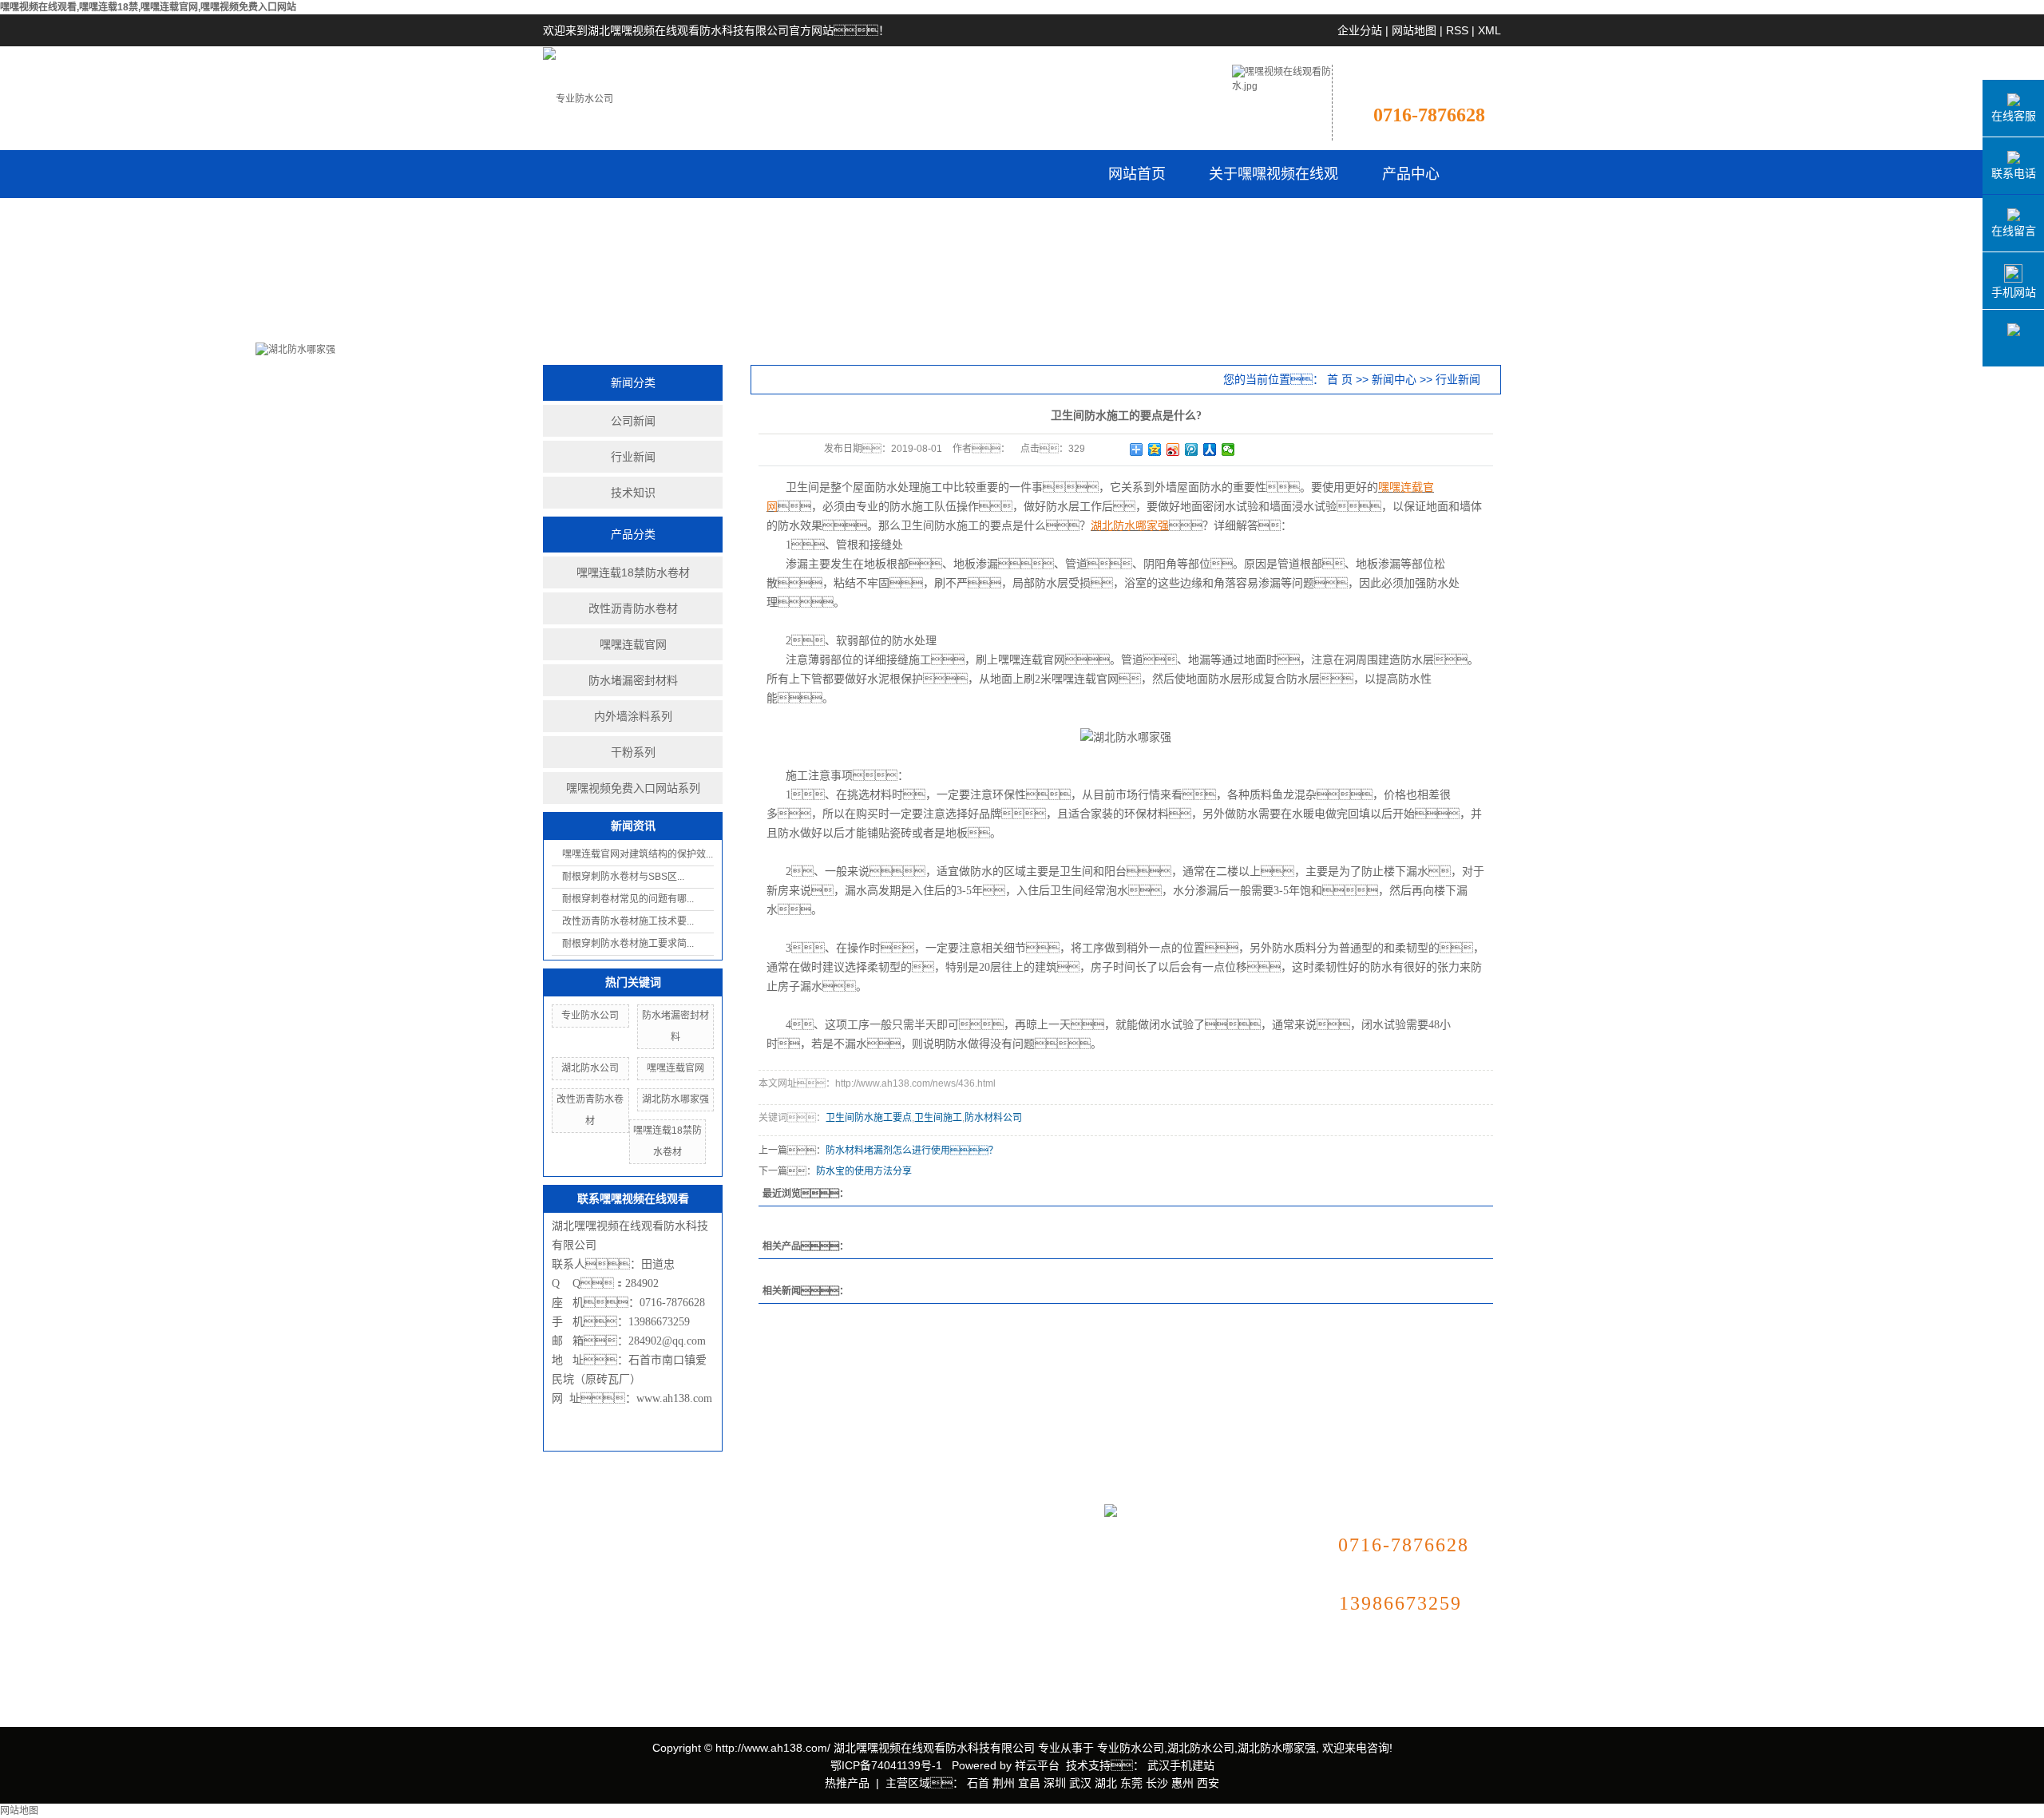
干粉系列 (633, 752)
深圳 (1055, 1783)
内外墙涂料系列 (633, 716)
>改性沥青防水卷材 (712, 1561)
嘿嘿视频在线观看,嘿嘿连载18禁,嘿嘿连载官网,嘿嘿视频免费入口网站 (148, 7)
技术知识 (633, 493)
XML (1489, 30)
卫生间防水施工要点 (869, 1118)
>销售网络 (568, 1645)
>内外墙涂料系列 (707, 1632)
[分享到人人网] (1210, 450)
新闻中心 (1394, 379)
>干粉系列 (690, 1656)
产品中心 (1411, 174)
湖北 (1106, 1783)
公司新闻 (633, 421)
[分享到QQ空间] (1155, 450)
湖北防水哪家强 (675, 1099)
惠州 (1182, 1783)
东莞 (1131, 1783)
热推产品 (847, 1783)
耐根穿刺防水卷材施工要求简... (628, 944)
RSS (1457, 30)
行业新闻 (633, 457)
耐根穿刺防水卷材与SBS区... (623, 877)
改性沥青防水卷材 (633, 608)
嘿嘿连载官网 (633, 644)
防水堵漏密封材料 (633, 680)
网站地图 (1414, 30)
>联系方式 (869, 1549)
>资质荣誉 (568, 1597)
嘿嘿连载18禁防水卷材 (633, 572)
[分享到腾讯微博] (1192, 450)
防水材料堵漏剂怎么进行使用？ (912, 1151)
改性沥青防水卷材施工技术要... (628, 921)
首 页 (1340, 379)
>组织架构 (568, 1621)
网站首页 (1137, 174)
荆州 (1004, 1783)
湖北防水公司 (590, 1068)
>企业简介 (568, 1549)
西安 (1208, 1783)
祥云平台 (1037, 1765)
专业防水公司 (590, 1016)
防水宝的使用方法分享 (864, 1171)
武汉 (1080, 1783)
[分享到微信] (1228, 450)
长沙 (1157, 1783)
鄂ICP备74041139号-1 (886, 1765)
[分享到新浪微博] (1173, 450)
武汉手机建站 (1179, 1765)
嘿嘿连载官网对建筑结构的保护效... (638, 854)
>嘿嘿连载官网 (701, 1584)
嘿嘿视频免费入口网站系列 (633, 788)
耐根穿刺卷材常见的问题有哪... (628, 899)
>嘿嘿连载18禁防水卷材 (723, 1537)
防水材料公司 (993, 1118)
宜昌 (1029, 1783)
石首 (978, 1783)
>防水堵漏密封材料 (712, 1608)
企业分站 (1360, 30)
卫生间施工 (938, 1118)
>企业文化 (568, 1573)
